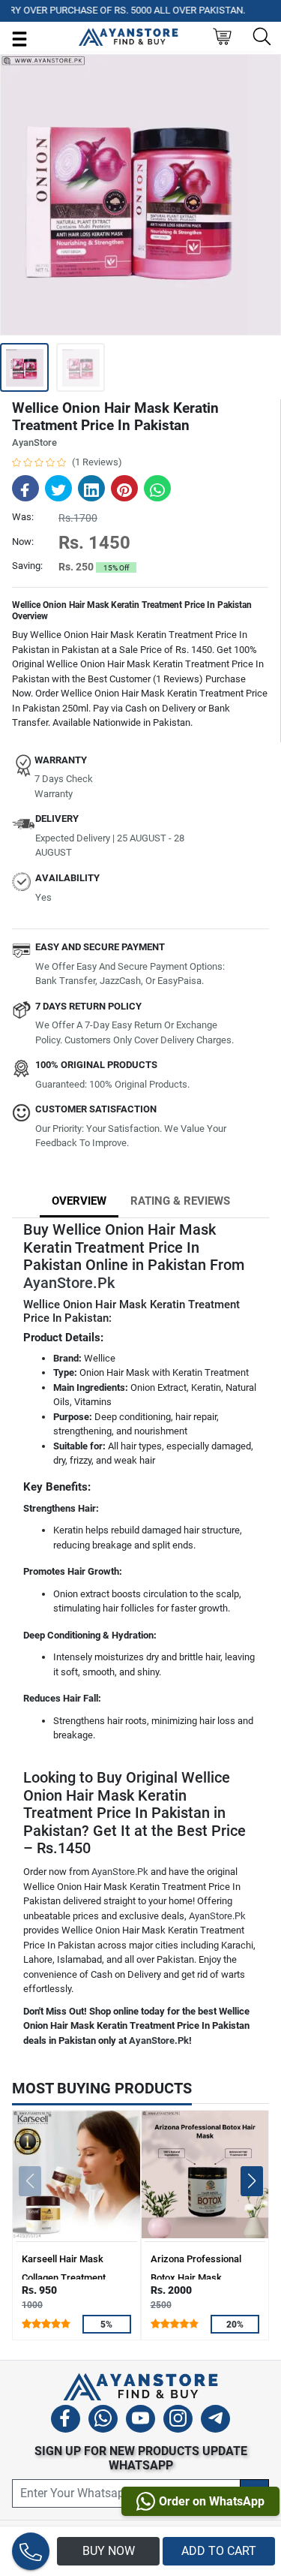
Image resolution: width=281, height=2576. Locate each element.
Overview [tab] (79, 1201)
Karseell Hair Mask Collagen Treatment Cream (64, 2278)
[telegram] (215, 2421)
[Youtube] (140, 2421)
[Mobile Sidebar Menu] (19, 38)
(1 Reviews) (97, 462)
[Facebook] (66, 2421)
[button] (251, 2181)
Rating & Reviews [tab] (180, 1201)
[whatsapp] (103, 2421)
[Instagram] (178, 2421)
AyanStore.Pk (69, 1283)
